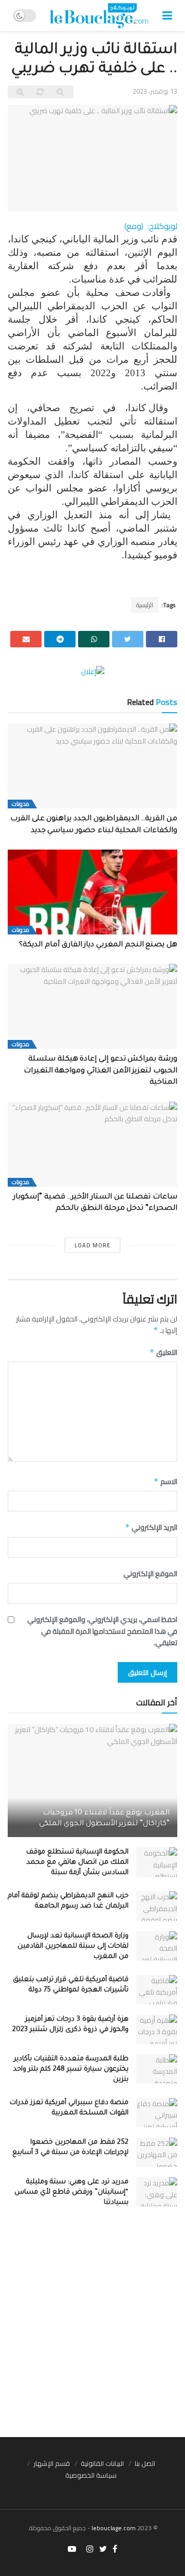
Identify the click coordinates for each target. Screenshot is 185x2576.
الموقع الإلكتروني (150, 1574)
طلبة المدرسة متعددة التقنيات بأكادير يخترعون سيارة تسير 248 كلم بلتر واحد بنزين (71, 2069)
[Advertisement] (92, 2329)
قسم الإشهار (52, 2463)
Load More (92, 1245)
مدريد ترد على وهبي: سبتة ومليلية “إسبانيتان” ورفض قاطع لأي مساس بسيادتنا (71, 2192)
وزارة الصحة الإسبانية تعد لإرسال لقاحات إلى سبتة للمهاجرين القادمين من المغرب (73, 1946)
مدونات (21, 804)
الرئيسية (145, 605)
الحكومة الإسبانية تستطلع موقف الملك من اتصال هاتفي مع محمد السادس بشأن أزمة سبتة (77, 1863)
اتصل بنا (145, 2463)
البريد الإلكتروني (151, 1527)
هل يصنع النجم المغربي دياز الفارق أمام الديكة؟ (96, 945)
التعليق (163, 1352)
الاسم (165, 1481)
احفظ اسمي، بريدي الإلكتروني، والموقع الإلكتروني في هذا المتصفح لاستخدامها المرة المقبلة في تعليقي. (102, 1631)
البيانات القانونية (102, 2463)
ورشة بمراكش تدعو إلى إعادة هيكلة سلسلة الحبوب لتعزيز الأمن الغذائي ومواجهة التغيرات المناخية (100, 1071)
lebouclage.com (114, 2528)
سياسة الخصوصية (91, 2475)
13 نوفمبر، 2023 (155, 91)
